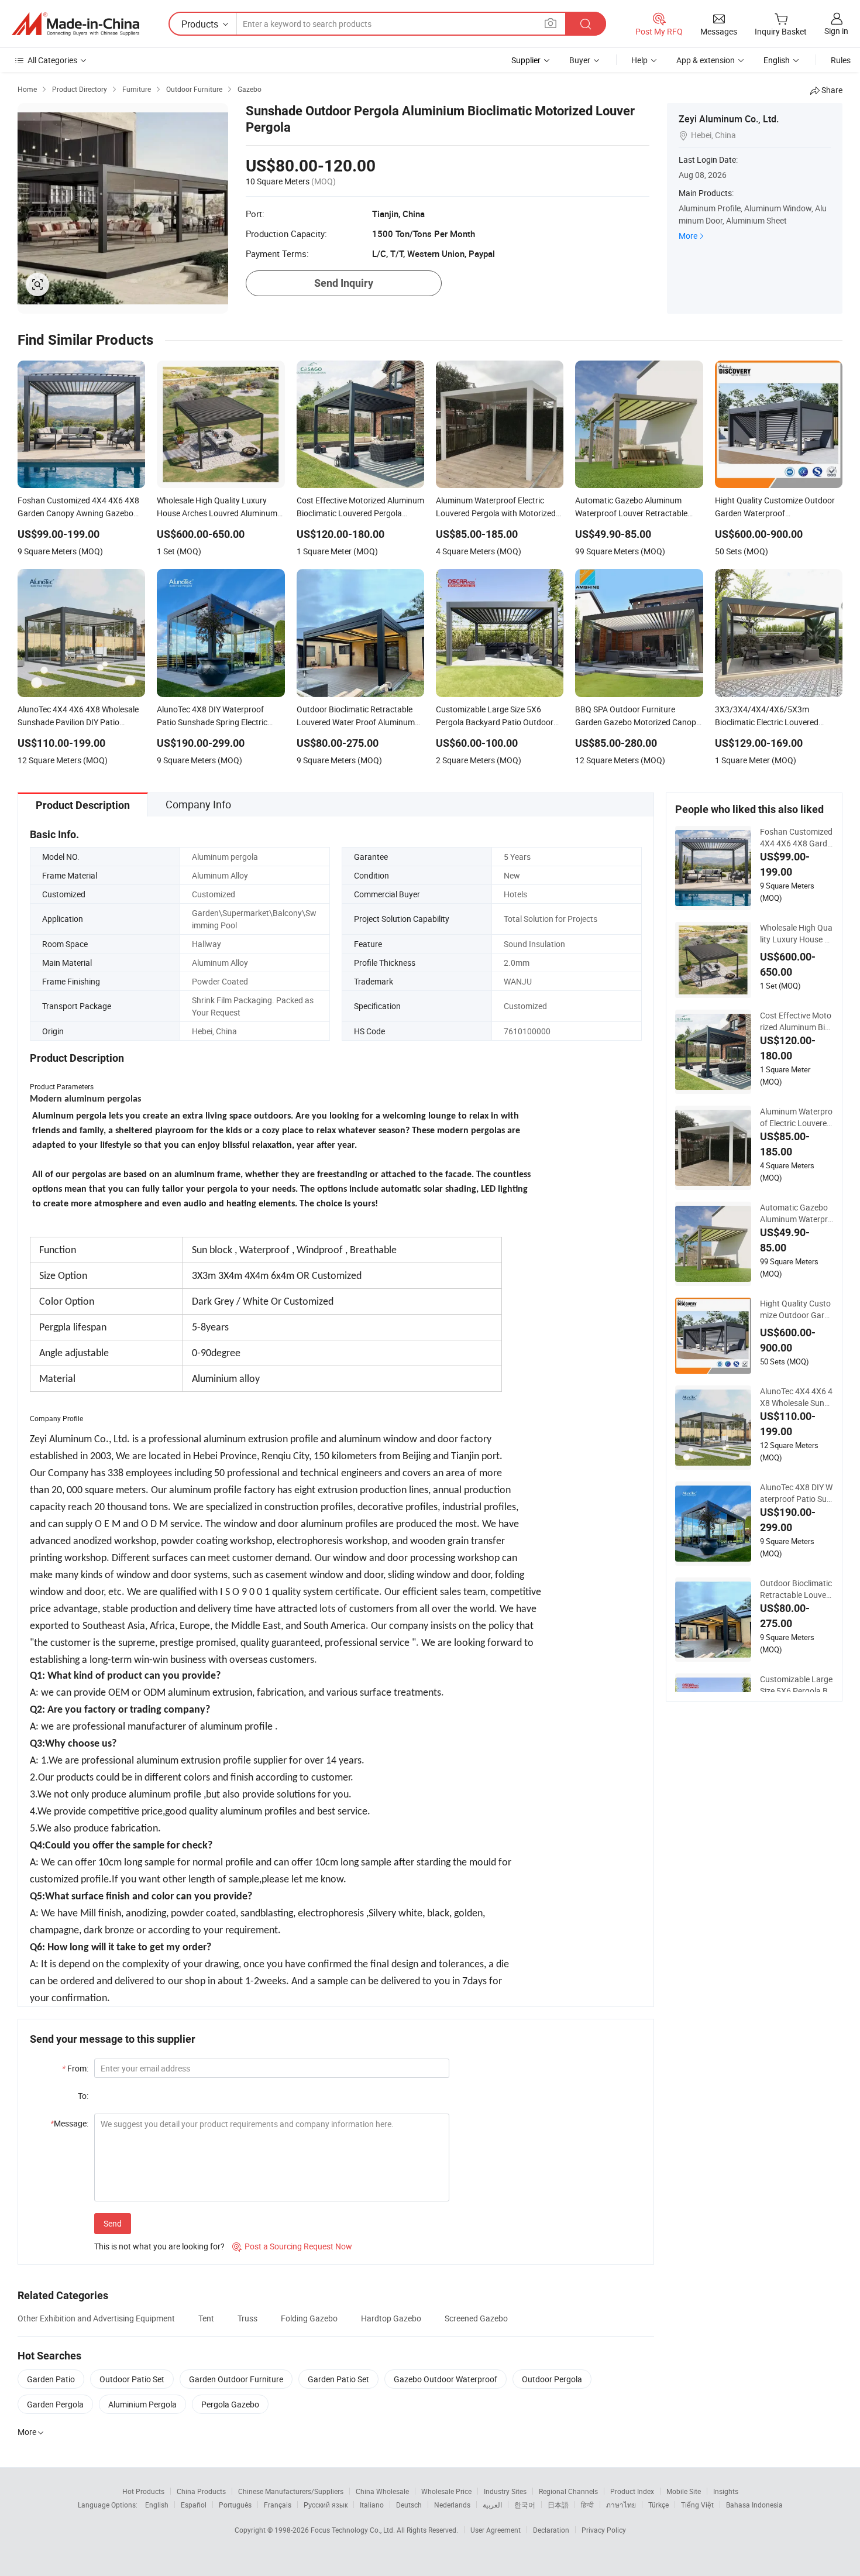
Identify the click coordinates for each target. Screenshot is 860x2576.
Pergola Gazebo (230, 2404)
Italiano (372, 2505)
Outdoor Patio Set (132, 2379)
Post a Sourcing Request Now (292, 2246)
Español (194, 2505)
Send (113, 2223)
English (157, 2505)
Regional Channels (568, 2491)
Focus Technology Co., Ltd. (354, 2530)
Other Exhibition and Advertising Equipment (96, 2318)
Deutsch (409, 2505)
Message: (69, 2123)
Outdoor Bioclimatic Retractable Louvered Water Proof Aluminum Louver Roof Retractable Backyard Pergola (797, 1589)
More (688, 236)
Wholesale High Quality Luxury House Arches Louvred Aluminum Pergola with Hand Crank (796, 934)
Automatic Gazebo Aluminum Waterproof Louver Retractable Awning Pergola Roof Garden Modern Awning (796, 1213)
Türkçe (658, 2505)
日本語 (558, 2505)
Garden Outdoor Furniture (236, 2379)
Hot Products (143, 2491)
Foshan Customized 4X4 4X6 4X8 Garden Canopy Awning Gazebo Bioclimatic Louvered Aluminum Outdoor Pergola (796, 838)
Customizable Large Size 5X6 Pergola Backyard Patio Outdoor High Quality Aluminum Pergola (796, 1685)
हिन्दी (587, 2505)
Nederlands (452, 2505)
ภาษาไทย (621, 2505)
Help (639, 60)
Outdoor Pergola (552, 2379)
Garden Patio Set (338, 2379)
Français (278, 2505)
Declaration (551, 2530)
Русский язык (326, 2505)
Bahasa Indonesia (754, 2505)
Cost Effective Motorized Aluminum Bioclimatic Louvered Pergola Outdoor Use (796, 1021)
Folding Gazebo (309, 2318)
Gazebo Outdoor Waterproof (446, 2379)
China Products (201, 2491)
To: (83, 2096)
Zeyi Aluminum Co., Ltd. (729, 119)
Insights (726, 2491)
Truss (247, 2318)
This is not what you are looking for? (159, 2246)
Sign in (836, 31)
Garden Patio (51, 2379)
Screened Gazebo (476, 2318)
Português (235, 2505)
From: (75, 2068)
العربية (492, 2505)
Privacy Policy (604, 2530)
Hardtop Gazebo (391, 2318)
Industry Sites (505, 2491)
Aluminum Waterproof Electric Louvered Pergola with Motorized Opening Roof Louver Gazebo (796, 1117)
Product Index (632, 2491)
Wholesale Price (446, 2491)
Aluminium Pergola (142, 2404)
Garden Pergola (55, 2404)
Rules (841, 60)
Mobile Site (684, 2491)
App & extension (706, 60)
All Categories (52, 60)
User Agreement (496, 2530)
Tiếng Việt (697, 2505)
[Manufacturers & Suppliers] (75, 24)
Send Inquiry (344, 283)
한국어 (525, 2505)
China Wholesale (382, 2491)
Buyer (580, 60)
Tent (206, 2318)
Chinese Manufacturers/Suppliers (291, 2491)
